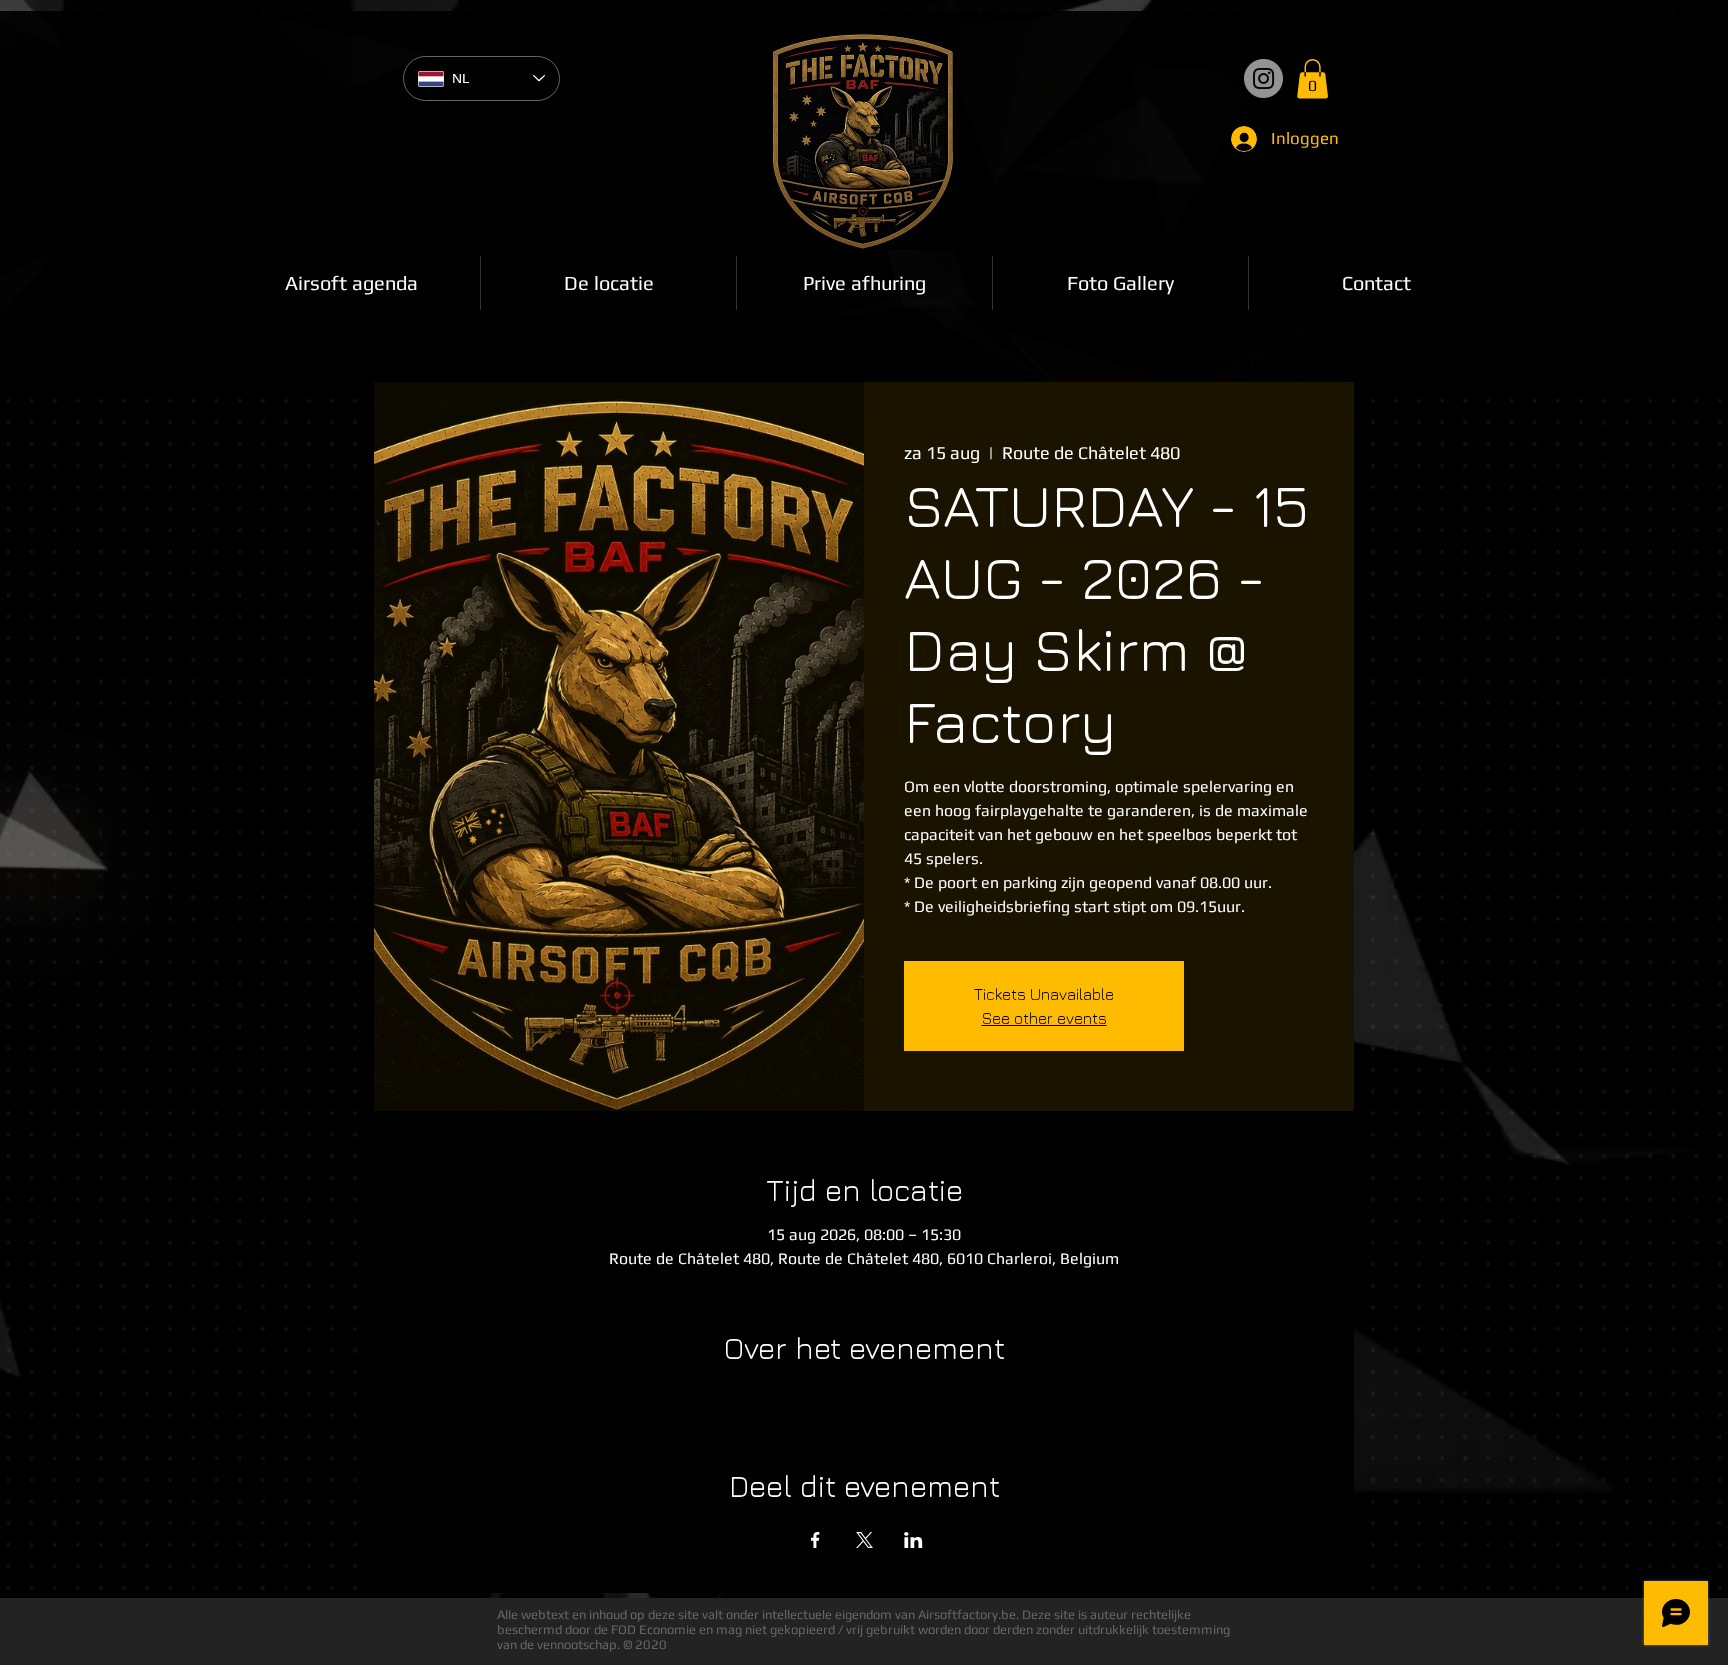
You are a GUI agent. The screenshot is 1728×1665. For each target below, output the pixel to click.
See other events (1044, 1018)
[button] (1312, 78)
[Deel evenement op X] (864, 1540)
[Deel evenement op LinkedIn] (913, 1540)
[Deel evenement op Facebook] (815, 1540)
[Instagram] (1263, 78)
